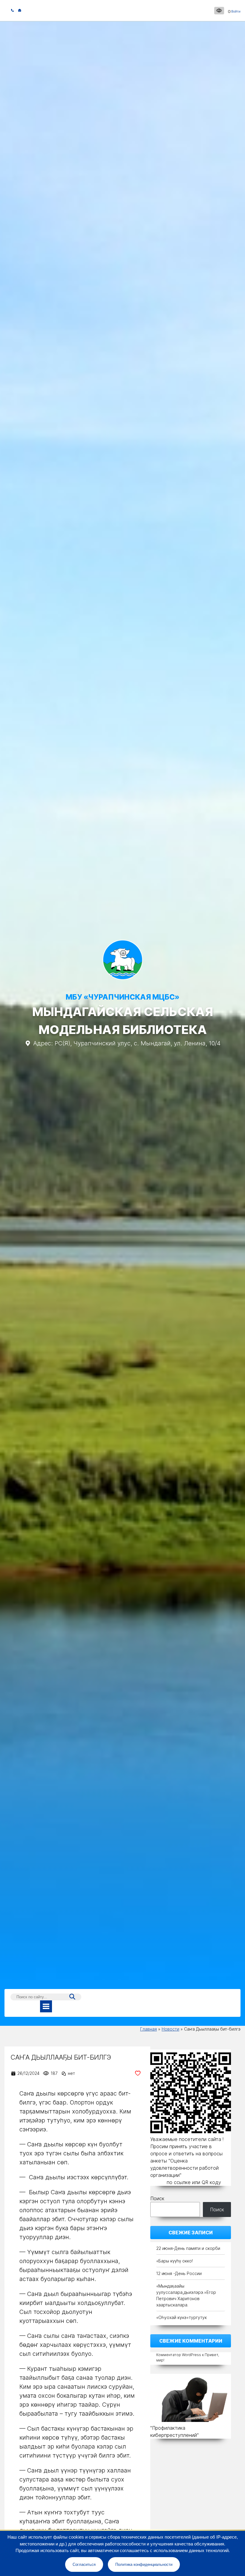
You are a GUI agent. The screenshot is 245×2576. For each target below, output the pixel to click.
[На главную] (123, 961)
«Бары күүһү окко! (174, 2261)
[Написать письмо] (20, 10)
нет (71, 2073)
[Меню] (46, 2006)
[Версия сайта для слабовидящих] (219, 11)
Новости (170, 2029)
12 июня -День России (179, 2273)
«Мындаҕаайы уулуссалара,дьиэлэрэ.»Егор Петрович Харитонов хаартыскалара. (186, 2295)
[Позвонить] (13, 10)
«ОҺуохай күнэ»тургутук (182, 2317)
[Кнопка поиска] (72, 1997)
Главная (148, 2029)
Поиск (157, 2198)
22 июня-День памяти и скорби (188, 2248)
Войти (236, 11)
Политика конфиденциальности (144, 2564)
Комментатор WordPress (179, 2355)
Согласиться (84, 2564)
